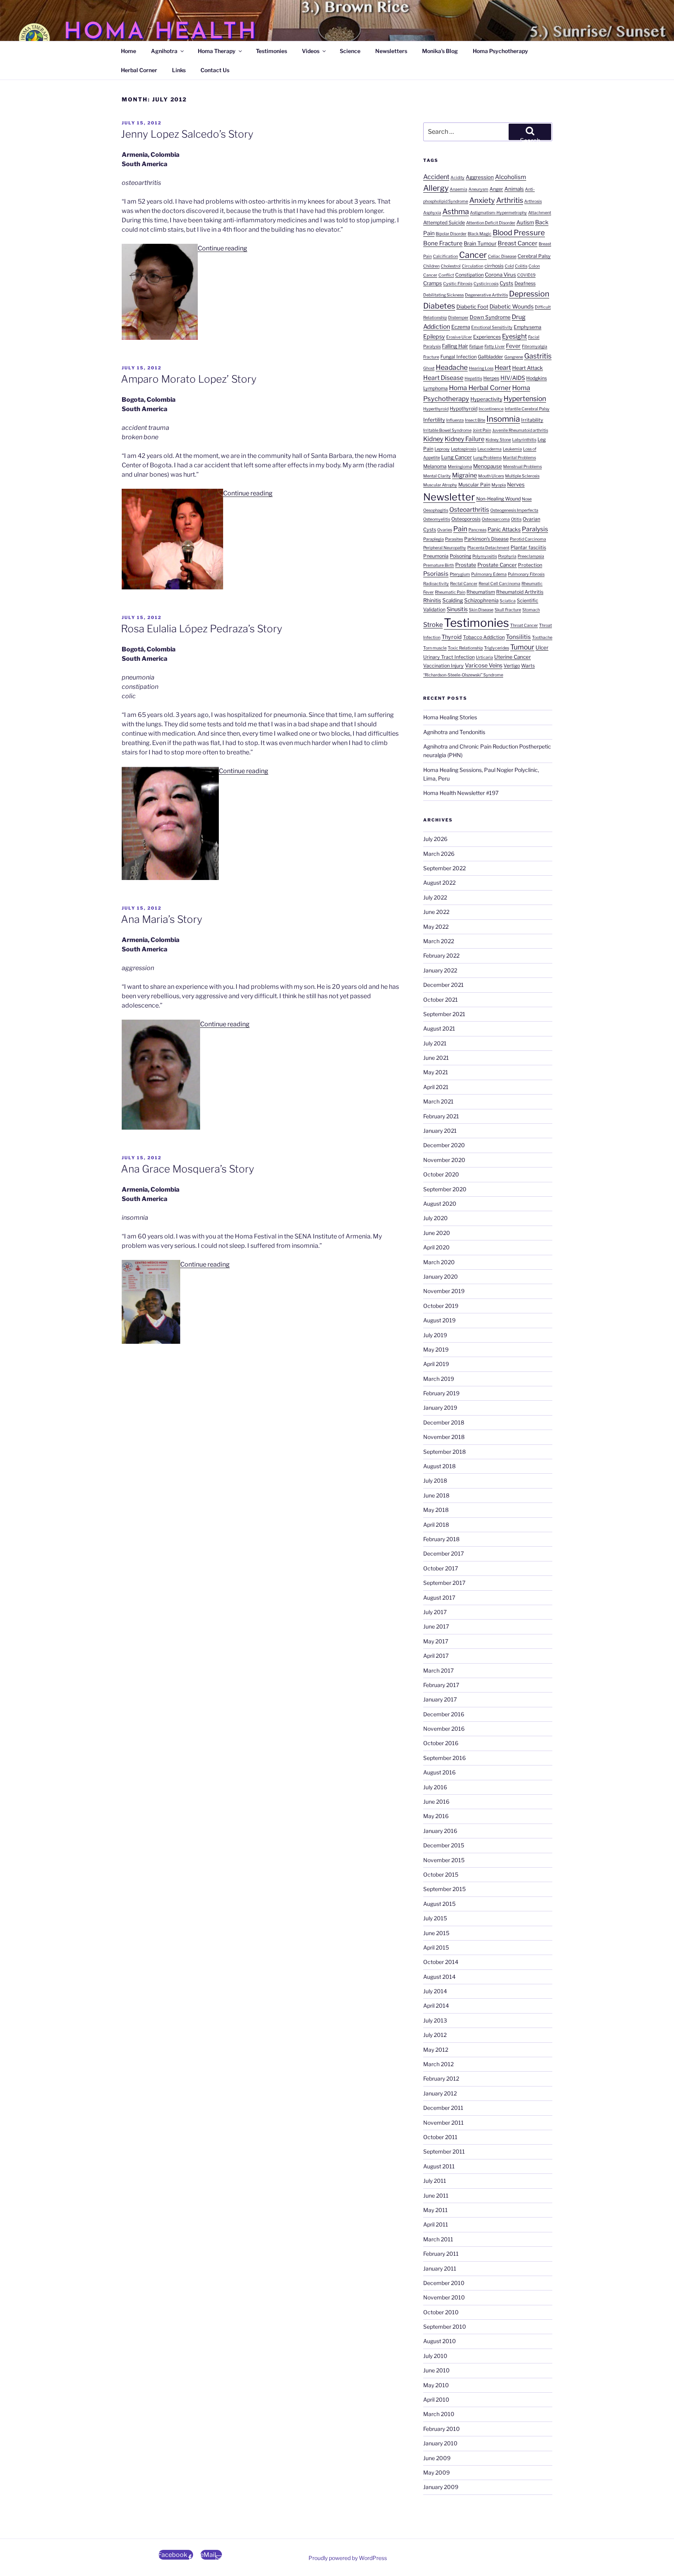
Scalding (453, 600)
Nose (527, 499)
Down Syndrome (490, 317)
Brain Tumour (480, 243)
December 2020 (444, 1145)
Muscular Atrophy (440, 485)
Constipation (469, 275)
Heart (503, 367)
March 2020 (439, 1262)
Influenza (455, 420)
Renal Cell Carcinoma (499, 584)
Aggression (480, 177)
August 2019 (439, 1320)
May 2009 (436, 2472)
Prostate (466, 565)
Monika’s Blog (440, 51)
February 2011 (441, 2254)
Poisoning (460, 556)
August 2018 (439, 1466)
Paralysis (535, 529)
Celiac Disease (502, 256)
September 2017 (444, 1583)
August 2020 (440, 1204)
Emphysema (528, 327)
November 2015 (444, 1860)
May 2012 (436, 2050)
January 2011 (440, 2268)
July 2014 (435, 1991)
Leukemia (512, 449)
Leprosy (442, 449)
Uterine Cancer (513, 657)
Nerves (516, 484)
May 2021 (436, 1072)
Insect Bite (475, 420)
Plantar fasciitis (528, 547)
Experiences (487, 337)
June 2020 (437, 1233)
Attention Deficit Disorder (491, 223)
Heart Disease (443, 378)
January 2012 (440, 2093)
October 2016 (441, 1743)
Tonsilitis (518, 637)
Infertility (434, 420)
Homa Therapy (217, 51)
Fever (513, 346)
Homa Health (161, 33)
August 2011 (439, 2166)
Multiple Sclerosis (522, 476)
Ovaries (445, 530)
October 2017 (441, 1568)
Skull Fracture (508, 610)
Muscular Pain (474, 485)
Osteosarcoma (496, 519)
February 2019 (441, 1393)
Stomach (531, 610)
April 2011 (436, 2224)
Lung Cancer (457, 457)
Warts (528, 666)
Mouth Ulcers (491, 476)
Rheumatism (481, 592)
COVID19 (526, 275)
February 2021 (441, 1116)
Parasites (454, 539)
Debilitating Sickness (443, 295)
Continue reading (223, 248)
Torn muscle (435, 648)
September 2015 (444, 1889)
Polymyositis (485, 556)
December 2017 (443, 1553)
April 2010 (436, 2399)
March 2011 (438, 2239)
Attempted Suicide (444, 223)
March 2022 (439, 941)
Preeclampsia (531, 556)
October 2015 (441, 1874)
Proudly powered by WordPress (348, 2558)
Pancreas (477, 530)
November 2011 (443, 2123)
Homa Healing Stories (450, 717)
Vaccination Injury (443, 666)
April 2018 (436, 1525)
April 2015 (436, 1947)
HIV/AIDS (513, 378)
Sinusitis (457, 609)
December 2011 (443, 2108)
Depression (529, 294)
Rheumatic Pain (450, 592)
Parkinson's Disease (486, 539)
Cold (509, 266)
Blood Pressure (519, 233)
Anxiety (482, 200)
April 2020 (436, 1247)
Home (129, 51)
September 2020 (445, 1189)
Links (179, 70)
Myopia (499, 485)
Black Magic (480, 234)
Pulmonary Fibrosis (526, 574)
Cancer (473, 255)
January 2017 (440, 1699)
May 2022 (436, 927)
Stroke (433, 624)
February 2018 (441, 1539)
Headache (452, 367)
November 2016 (444, 1729)
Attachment (540, 213)
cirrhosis (494, 266)
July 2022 (435, 897)
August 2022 (439, 883)
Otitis (516, 519)
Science (350, 51)
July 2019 (435, 1335)
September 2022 (444, 868)
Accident (436, 177)
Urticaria (484, 657)
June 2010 (436, 2370)
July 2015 (435, 1918)
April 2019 (436, 1364)
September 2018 (444, 1452)
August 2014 (439, 1977)
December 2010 (444, 2283)
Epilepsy (434, 337)
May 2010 (436, 2385)
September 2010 (445, 2327)
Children (431, 266)
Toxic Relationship (465, 648)
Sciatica (508, 601)
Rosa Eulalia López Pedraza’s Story (202, 629)
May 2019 (436, 1349)
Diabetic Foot (472, 307)
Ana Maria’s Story (162, 919)
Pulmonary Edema (489, 574)
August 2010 (440, 2341)
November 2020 (444, 1160)
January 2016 (440, 1831)
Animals (514, 189)
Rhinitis (432, 600)
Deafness (525, 283)
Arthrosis (533, 201)
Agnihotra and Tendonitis (454, 732)
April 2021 (436, 1087)
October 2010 (441, 2312)
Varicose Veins (484, 665)
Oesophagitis (436, 510)
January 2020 (441, 1276)
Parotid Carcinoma (528, 539)
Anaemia (458, 189)
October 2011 (440, 2137)
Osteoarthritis (469, 510)
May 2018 (436, 1510)
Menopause (488, 466)
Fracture (431, 357)
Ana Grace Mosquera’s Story (188, 1169)
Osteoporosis (466, 519)
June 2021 (436, 1058)
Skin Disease (481, 610)
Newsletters (391, 51)
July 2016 (435, 1787)
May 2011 (435, 2210)
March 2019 (439, 1379)
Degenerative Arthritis (486, 295)
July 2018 (435, 1480)
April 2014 (436, 2006)
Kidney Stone (498, 440)
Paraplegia (434, 539)
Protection (530, 565)
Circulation (473, 266)
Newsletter (449, 497)
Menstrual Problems (522, 467)
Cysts (506, 283)
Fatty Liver (495, 347)
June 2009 (437, 2458)
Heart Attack (528, 368)
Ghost (429, 368)
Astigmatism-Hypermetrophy (498, 213)
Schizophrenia (481, 600)
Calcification (445, 256)
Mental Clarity (437, 476)
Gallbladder (490, 357)
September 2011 (444, 2151)
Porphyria (507, 556)
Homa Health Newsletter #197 (461, 793)
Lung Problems (487, 458)
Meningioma (460, 467)
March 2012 (438, 2064)
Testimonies (271, 51)
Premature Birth (439, 565)
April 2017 (436, 1656)
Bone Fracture (443, 243)
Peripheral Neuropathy (445, 548)
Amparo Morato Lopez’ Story (189, 379)
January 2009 (441, 2487)
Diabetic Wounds (512, 307)
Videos (311, 51)
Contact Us (215, 70)
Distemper (458, 318)
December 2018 (444, 1422)
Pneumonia (436, 556)
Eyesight (514, 336)
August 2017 (439, 1598)
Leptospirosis (464, 449)
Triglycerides (497, 648)
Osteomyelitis (437, 519)
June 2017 (436, 1626)
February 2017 (441, 1685)
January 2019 (440, 1408)
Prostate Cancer (497, 565)
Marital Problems (519, 458)
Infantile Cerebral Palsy (527, 409)
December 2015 (444, 1845)
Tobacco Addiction (484, 637)
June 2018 (436, 1495)
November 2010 (444, 2297)
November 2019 (444, 1291)
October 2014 (441, 1962)
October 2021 (441, 1000)
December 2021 (443, 985)
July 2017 (435, 1612)
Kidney (433, 439)
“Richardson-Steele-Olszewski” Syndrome (463, 675)
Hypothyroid (464, 409)
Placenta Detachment (488, 548)
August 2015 (439, 1904)
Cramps (433, 283)
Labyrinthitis (524, 440)
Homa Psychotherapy (500, 51)
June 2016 (436, 1802)
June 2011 (436, 2195)
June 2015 (436, 1933)
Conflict (446, 275)
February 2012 (441, 2078)
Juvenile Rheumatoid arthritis (520, 430)
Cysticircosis (486, 284)
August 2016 (439, 1772)
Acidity (458, 178)
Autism (525, 222)
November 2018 (444, 1437)
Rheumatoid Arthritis (520, 592)
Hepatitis (473, 379)
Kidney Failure (465, 439)
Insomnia (503, 419)
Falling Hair (455, 346)
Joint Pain (482, 430)
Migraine (465, 475)
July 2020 (435, 1218)
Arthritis (510, 200)
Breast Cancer (518, 243)
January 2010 (440, 2443)
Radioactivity (436, 584)
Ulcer (542, 648)
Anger (496, 189)
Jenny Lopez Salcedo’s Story (187, 134)
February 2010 (442, 2429)
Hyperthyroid (436, 409)
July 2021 (435, 1043)
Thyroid (452, 637)
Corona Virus (500, 275)
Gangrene (514, 357)
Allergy (436, 188)
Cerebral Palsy (534, 256)
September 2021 (444, 1014)
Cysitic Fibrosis (458, 284)
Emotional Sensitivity (492, 327)
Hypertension (525, 398)
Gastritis (538, 356)
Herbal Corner (139, 70)
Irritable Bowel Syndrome (447, 430)
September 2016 (444, 1758)
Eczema (461, 327)
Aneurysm (478, 189)
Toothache (542, 638)
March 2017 (438, 1670)
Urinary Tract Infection (449, 657)
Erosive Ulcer (459, 337)
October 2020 (441, 1174)
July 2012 (435, 2035)
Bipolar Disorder (451, 234)
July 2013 (435, 2020)
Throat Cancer (524, 625)
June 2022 (436, 912)
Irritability (532, 420)
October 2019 (441, 1306)
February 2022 (441, 955)
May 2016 (436, 1816)
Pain (460, 529)
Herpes (491, 378)
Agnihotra (164, 51)
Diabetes (439, 306)
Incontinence (491, 409)
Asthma (456, 212)
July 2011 (435, 2181)
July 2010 (435, 2356)
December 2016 (444, 1714)
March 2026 (439, 854)
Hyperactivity (486, 399)
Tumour (522, 647)
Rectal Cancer (464, 584)
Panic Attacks (504, 529)
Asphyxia (432, 213)
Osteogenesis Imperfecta (514, 510)
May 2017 (436, 1641)
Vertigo (512, 666)
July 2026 (435, 839)
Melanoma (435, 466)
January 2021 (440, 1131)
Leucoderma (490, 449)
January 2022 (440, 970)
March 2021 (438, 1101)
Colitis (521, 266)
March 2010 (439, 2414)
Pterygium (460, 574)
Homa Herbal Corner (480, 388)
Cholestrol (451, 266)
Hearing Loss (481, 368)
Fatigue (476, 347)
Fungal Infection (458, 357)
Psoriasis (436, 574)
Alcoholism (511, 177)
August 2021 (439, 1028)
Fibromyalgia (535, 347)
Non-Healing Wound (498, 499)
